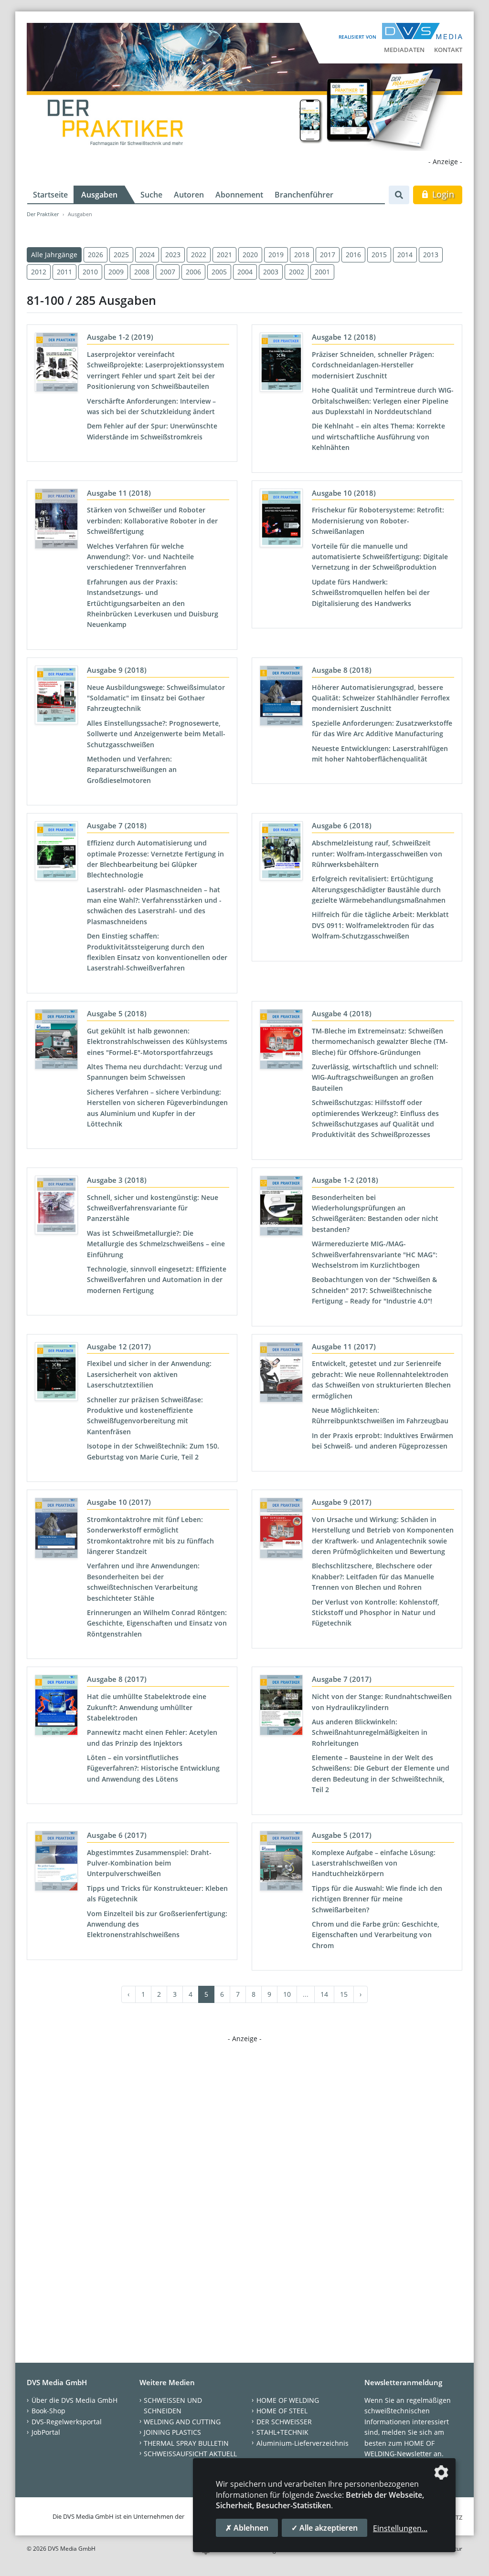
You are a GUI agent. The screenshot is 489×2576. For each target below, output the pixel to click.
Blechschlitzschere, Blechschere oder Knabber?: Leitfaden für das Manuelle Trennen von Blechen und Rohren (373, 1576)
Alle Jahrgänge (54, 255)
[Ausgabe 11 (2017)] (281, 1374)
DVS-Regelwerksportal (67, 2422)
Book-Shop (48, 2411)
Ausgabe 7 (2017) (342, 1679)
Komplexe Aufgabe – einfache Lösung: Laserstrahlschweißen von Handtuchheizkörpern (374, 1863)
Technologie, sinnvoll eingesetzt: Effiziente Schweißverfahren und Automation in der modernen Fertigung (157, 1280)
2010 (90, 272)
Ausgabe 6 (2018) (342, 825)
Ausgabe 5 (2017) (342, 1835)
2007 (168, 272)
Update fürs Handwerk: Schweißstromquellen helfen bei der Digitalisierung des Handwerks (371, 593)
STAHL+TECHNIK (282, 2432)
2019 (276, 255)
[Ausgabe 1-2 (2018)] (281, 1208)
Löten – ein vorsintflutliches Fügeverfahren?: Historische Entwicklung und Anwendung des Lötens (153, 1768)
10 (287, 1994)
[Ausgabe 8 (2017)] (56, 1707)
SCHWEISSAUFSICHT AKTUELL (190, 2454)
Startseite (50, 195)
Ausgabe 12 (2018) (344, 337)
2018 (302, 255)
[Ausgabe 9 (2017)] (281, 1530)
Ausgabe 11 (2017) (344, 1346)
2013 (431, 255)
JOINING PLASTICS (172, 2432)
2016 (353, 255)
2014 (405, 255)
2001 (322, 272)
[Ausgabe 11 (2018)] (56, 521)
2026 (96, 255)
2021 (224, 255)
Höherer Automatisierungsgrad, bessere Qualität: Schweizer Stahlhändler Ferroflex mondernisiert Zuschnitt (381, 698)
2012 (39, 272)
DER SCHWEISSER (284, 2422)
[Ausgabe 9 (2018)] (56, 697)
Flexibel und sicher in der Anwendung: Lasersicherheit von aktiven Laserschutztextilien (149, 1374)
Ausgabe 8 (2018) (342, 670)
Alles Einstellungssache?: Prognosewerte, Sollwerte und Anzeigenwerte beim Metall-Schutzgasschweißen (156, 734)
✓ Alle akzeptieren (324, 2528)
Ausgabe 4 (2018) (342, 1013)
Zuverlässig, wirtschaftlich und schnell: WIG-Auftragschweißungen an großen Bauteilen (375, 1077)
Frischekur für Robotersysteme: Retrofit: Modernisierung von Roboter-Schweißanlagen (378, 521)
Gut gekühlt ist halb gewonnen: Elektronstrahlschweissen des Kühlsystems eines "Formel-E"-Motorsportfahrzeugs (157, 1042)
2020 (250, 255)
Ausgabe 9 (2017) (342, 1502)
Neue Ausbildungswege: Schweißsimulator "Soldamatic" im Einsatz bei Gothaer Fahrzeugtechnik (156, 698)
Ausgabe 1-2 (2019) (120, 337)
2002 (297, 272)
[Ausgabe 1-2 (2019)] (56, 364)
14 (324, 1994)
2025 (121, 255)
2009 (116, 272)
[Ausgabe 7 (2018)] (56, 853)
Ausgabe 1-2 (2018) (345, 1180)
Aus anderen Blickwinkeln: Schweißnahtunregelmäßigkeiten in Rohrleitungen (370, 1732)
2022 (199, 255)
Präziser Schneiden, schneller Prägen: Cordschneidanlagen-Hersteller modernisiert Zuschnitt (373, 365)
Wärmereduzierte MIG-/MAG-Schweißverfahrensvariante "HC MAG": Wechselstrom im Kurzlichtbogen (375, 1254)
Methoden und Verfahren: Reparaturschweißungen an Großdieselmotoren (132, 770)
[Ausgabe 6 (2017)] (56, 1863)
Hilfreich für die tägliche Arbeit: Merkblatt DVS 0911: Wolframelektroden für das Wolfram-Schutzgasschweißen (380, 925)
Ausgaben (99, 195)
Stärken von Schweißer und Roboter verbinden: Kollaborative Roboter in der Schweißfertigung (152, 521)
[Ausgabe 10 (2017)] (56, 1530)
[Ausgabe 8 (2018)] (281, 698)
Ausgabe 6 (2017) (117, 1835)
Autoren (189, 195)
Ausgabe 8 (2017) (117, 1679)
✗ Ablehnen (247, 2528)
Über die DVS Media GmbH (74, 2400)
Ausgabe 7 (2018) (117, 825)
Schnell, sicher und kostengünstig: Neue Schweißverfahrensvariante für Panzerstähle (153, 1208)
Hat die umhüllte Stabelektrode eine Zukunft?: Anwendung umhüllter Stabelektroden (147, 1707)
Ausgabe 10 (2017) (119, 1502)
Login (442, 194)
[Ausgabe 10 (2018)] (281, 520)
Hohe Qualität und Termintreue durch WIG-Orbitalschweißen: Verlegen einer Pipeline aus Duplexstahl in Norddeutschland (383, 401)
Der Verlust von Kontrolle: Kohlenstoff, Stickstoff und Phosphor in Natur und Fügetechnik (376, 1613)
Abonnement (239, 195)
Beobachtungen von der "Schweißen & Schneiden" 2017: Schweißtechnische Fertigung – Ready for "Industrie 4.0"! (374, 1290)
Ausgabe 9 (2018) (117, 670)
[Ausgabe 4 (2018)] (281, 1041)
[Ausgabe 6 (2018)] (281, 853)
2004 (245, 272)
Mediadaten (404, 50)
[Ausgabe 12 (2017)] (56, 1374)
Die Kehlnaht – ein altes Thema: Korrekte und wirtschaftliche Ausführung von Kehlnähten (378, 437)
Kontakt (448, 50)
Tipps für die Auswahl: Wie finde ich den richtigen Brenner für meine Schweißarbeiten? (377, 1899)
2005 (219, 272)
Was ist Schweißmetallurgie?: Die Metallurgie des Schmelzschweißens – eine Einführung (156, 1244)
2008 (142, 272)
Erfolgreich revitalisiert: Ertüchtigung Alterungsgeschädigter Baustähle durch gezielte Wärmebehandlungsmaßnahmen (379, 889)
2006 (193, 272)
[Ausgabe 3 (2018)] (56, 1207)
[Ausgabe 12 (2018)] (281, 364)
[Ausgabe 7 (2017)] (281, 1707)
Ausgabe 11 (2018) (119, 493)
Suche (151, 195)
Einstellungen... (400, 2528)
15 (344, 1994)
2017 (328, 255)
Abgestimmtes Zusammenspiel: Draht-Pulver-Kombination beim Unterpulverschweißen (149, 1863)
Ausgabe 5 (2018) (117, 1013)
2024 (147, 255)
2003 (271, 272)
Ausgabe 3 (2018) (117, 1180)
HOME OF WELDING (288, 2400)
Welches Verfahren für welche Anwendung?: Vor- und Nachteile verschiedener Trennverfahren (140, 557)
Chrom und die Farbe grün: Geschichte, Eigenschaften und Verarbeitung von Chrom (376, 1935)
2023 (173, 255)
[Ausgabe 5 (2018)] (56, 1041)
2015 (379, 255)
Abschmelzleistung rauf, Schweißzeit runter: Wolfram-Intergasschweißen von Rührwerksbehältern (377, 854)
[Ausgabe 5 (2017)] (281, 1863)
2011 (64, 272)
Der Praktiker (43, 214)
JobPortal (46, 2432)
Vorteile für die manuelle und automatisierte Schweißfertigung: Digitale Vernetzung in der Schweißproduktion (380, 557)
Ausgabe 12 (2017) (119, 1346)
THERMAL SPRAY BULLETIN (186, 2443)
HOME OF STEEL (282, 2411)
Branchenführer (304, 195)
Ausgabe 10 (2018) (344, 493)
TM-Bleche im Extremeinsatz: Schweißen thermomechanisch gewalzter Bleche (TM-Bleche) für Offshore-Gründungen (380, 1042)
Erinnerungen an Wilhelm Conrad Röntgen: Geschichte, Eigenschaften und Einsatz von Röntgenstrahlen (157, 1623)
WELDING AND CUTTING (182, 2422)
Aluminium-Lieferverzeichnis (303, 2443)
